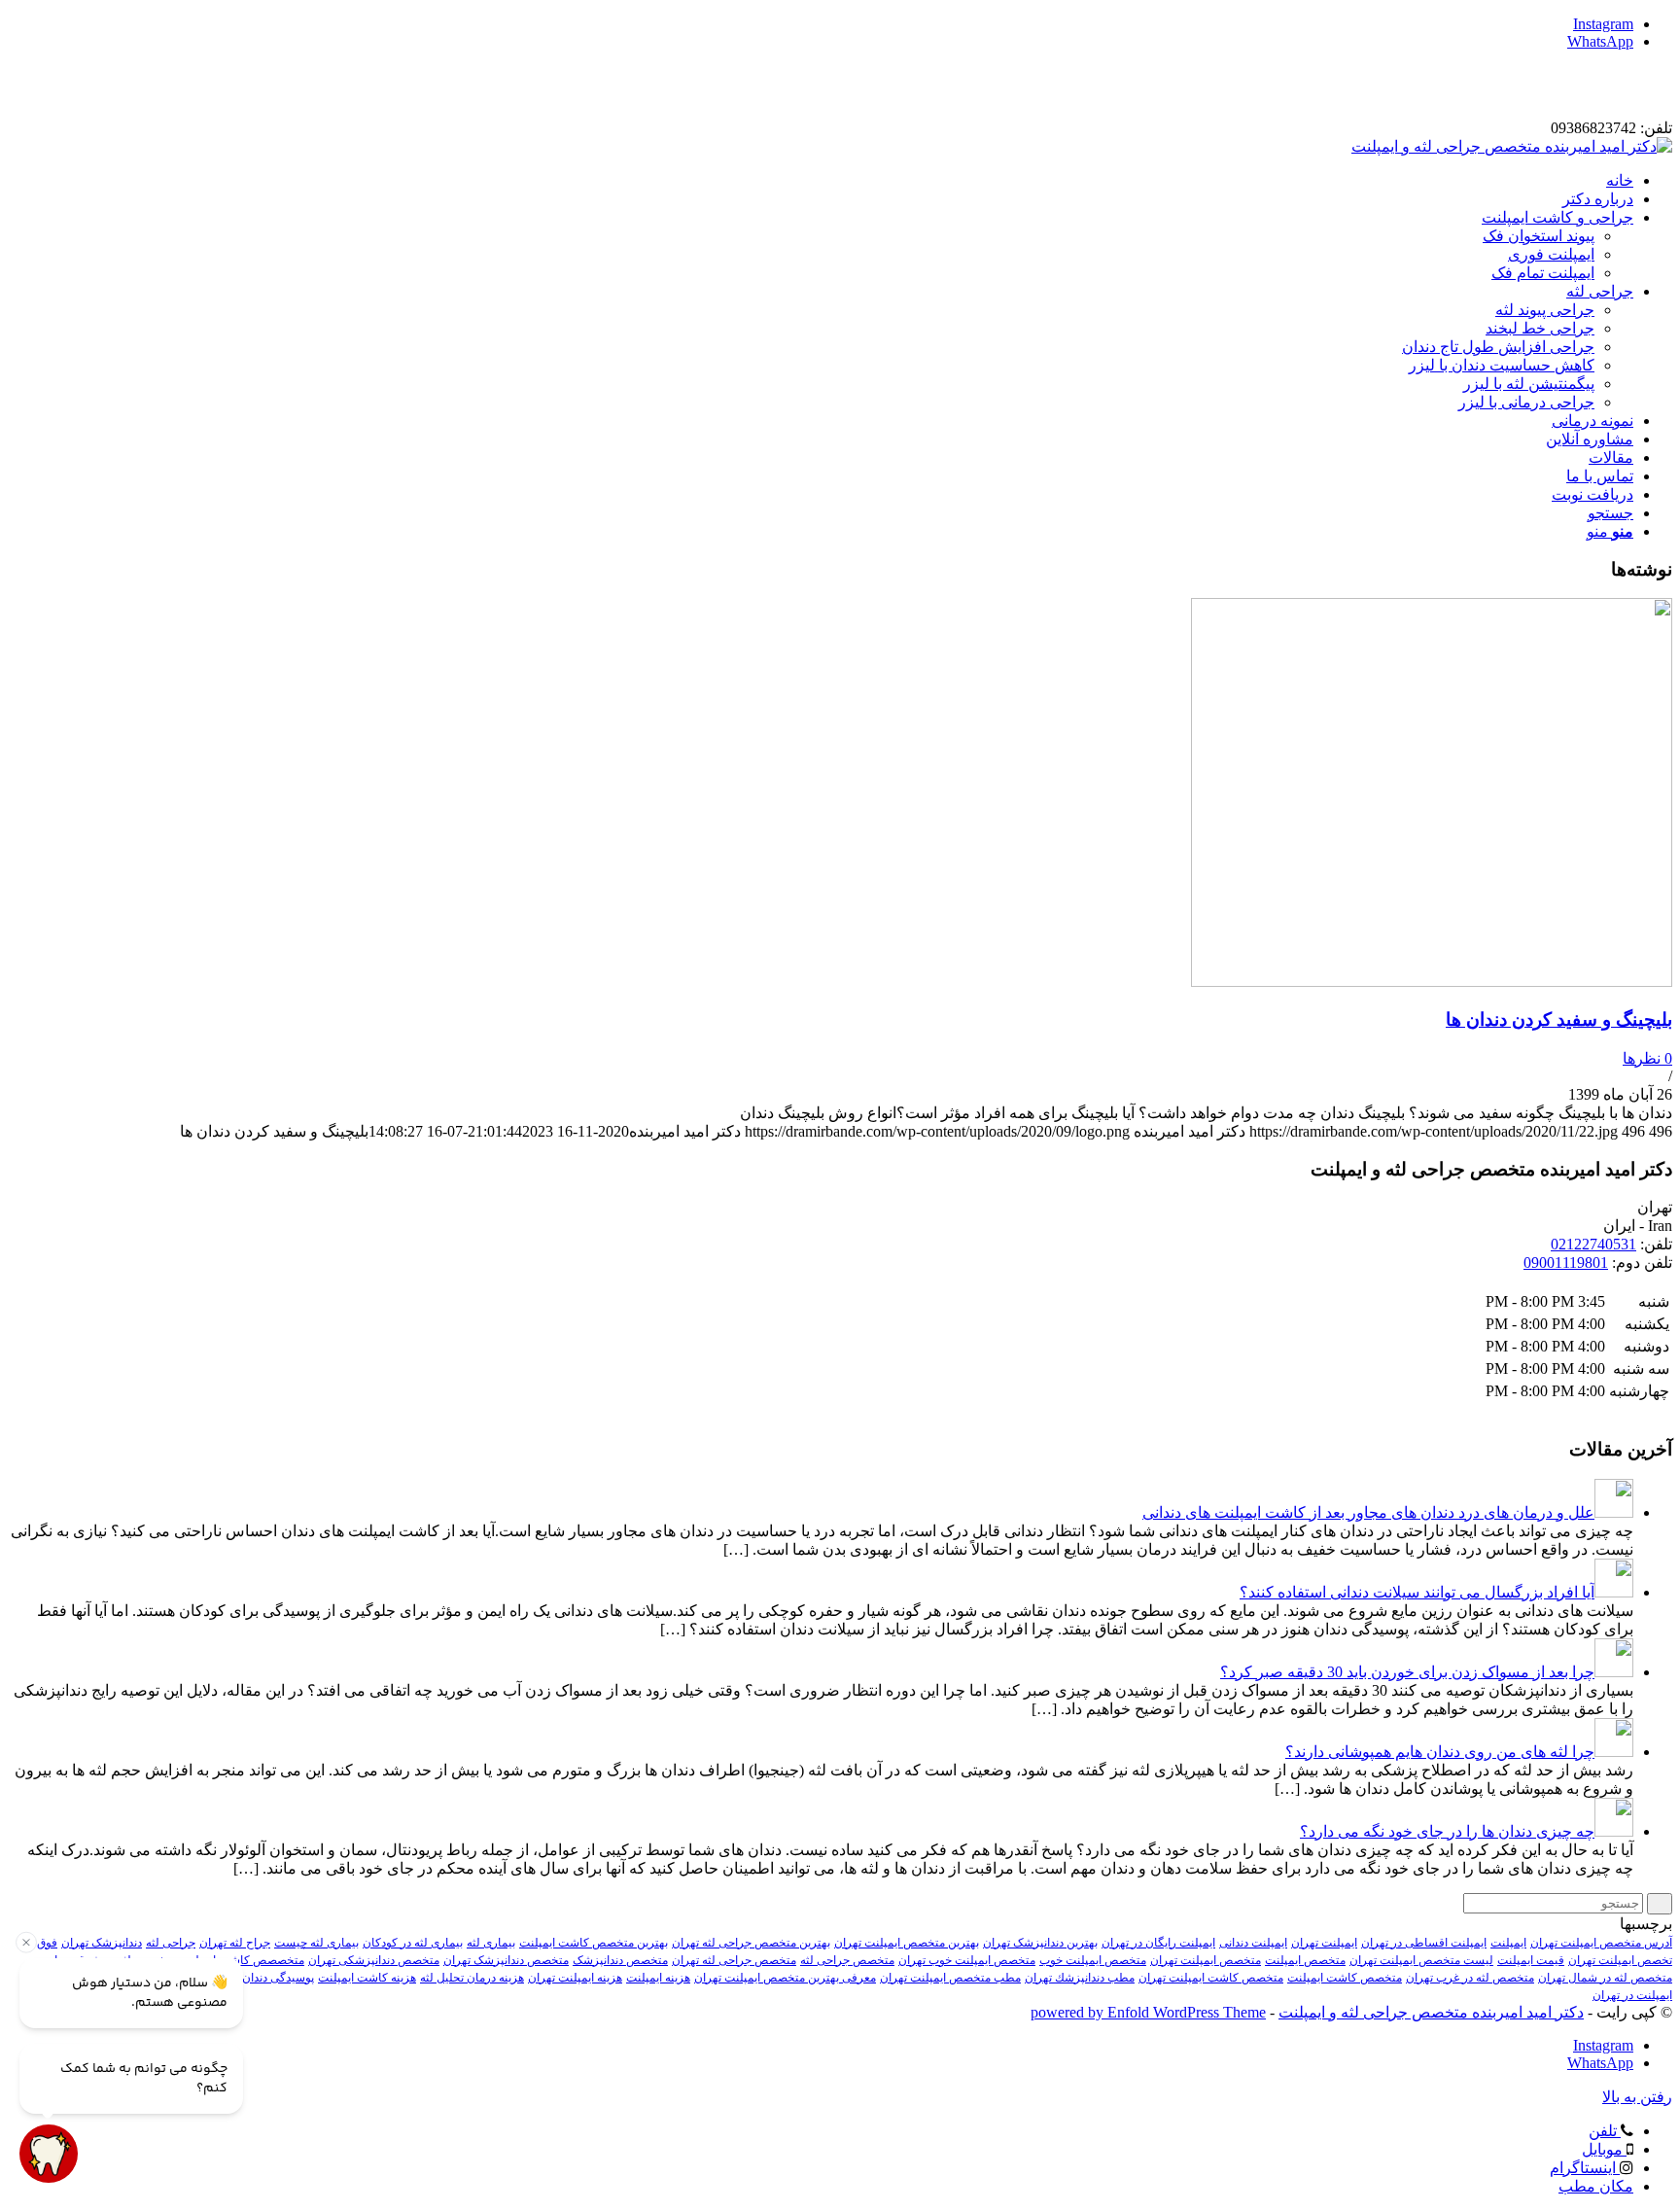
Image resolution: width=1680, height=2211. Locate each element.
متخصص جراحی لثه (847, 1960)
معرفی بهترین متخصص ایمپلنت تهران (785, 1978)
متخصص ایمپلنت (1305, 1960)
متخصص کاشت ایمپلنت (1345, 1978)
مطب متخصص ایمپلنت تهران (950, 1978)
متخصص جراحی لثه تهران (734, 1960)
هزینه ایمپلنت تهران (575, 1978)
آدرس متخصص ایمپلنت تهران (1601, 1943)
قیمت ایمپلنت (1531, 1960)
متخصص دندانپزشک (620, 1960)
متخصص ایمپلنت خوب (1093, 1960)
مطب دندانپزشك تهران (1080, 1978)
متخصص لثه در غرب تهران (1470, 1978)
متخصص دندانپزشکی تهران (374, 1960)
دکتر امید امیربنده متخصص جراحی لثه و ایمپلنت (1431, 2012)
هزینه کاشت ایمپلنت (367, 1978)
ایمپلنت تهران (1324, 1943)
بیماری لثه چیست (316, 1943)
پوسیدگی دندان (278, 1978)
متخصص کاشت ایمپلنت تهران (1211, 1978)
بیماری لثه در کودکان (413, 1943)
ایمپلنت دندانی (1253, 1943)
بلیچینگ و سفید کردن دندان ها (1559, 1019)
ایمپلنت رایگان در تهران (1158, 1943)
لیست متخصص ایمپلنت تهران (1421, 1960)
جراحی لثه (171, 1943)
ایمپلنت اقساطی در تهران (1424, 1943)
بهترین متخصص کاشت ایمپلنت (594, 1943)
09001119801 (1566, 1263)
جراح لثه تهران (235, 1943)
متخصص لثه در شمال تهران (1605, 1978)
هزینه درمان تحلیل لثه (472, 1978)
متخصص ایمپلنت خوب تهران (967, 1960)
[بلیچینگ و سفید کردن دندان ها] (1432, 982)
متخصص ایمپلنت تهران (1206, 1960)
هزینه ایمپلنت (658, 1978)
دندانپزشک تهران (102, 1943)
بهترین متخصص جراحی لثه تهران (751, 1943)
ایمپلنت (1508, 1943)
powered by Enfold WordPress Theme (1148, 2012)
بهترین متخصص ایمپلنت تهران (907, 1943)
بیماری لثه (491, 1943)
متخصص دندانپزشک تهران (506, 1960)
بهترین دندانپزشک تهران (1040, 1943)
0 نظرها (1647, 1058)
